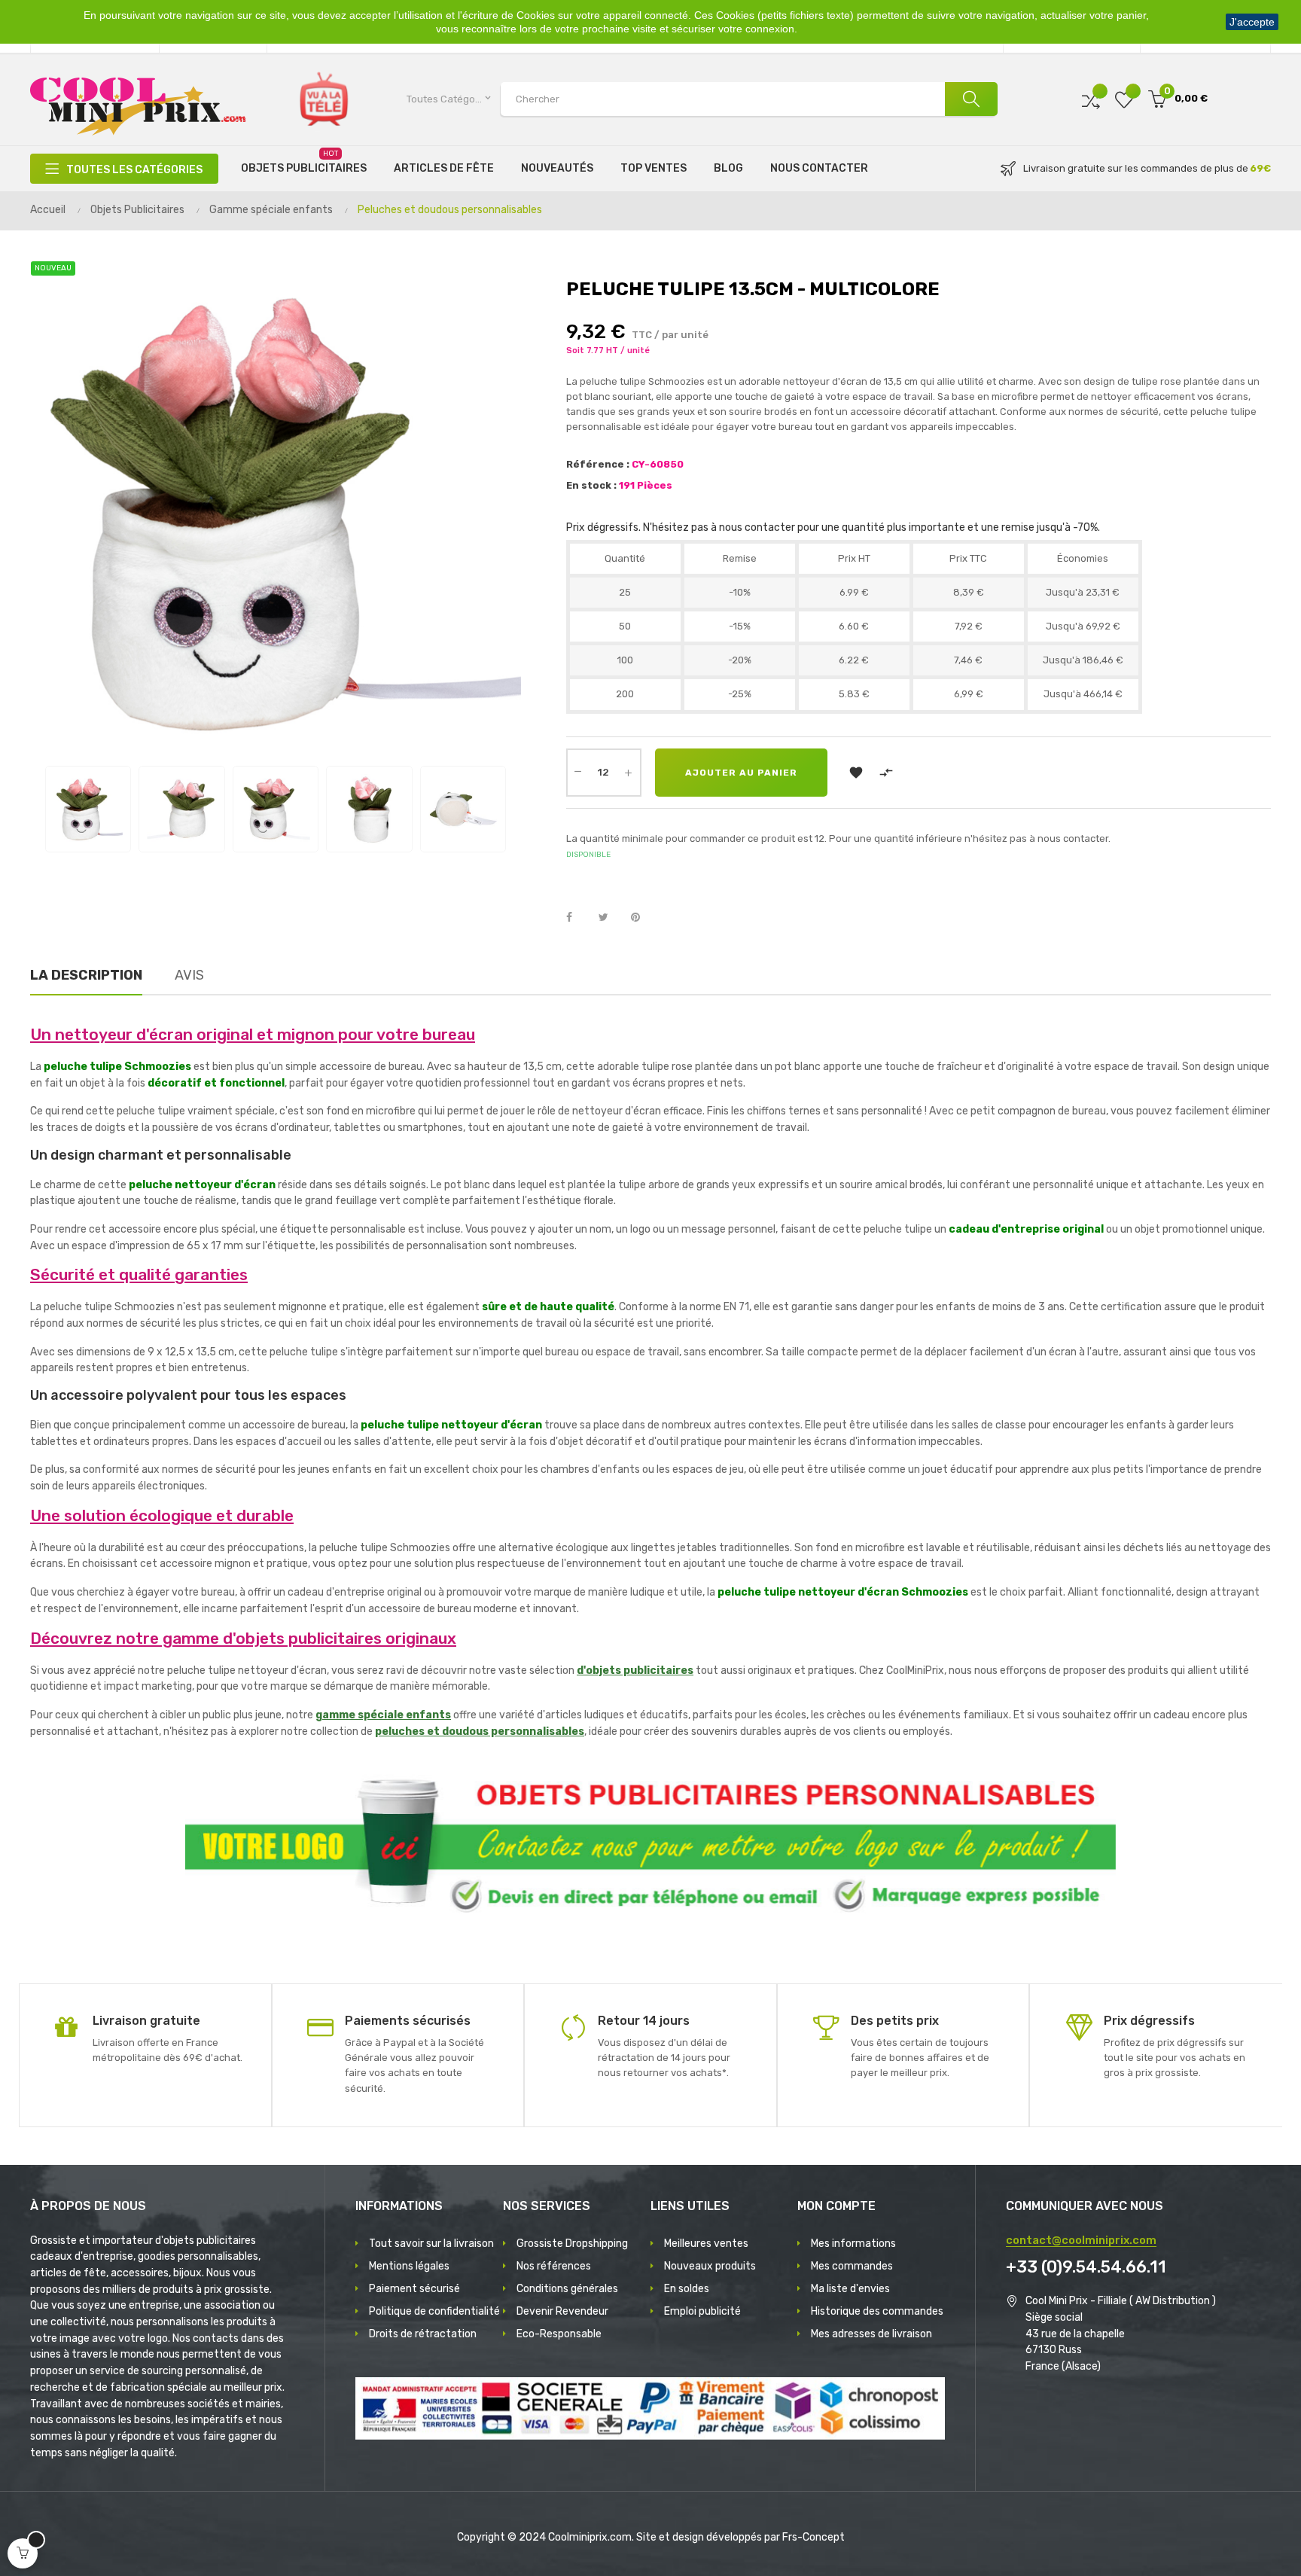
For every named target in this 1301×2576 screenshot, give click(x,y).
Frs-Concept (814, 2537)
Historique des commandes (877, 2311)
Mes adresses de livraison (871, 2334)
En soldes (687, 2289)
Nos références (554, 2266)
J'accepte (1252, 22)
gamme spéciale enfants (383, 1715)
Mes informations (853, 2244)
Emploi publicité (702, 2311)
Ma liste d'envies (850, 2289)
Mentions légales (409, 2266)
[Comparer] (1091, 99)
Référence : (598, 464)
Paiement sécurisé (414, 2289)
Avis (189, 975)
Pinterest (642, 918)
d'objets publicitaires (635, 1671)
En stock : (591, 485)
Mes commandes (852, 2266)
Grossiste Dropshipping (572, 2244)
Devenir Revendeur (562, 2311)
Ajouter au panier (741, 773)
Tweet (610, 918)
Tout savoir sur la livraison (431, 2244)
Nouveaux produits (710, 2266)
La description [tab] (86, 975)
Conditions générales (567, 2289)
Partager (577, 918)
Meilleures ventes (706, 2244)
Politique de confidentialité (434, 2311)
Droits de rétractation (423, 2334)
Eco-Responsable (559, 2334)
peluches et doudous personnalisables (480, 1732)
